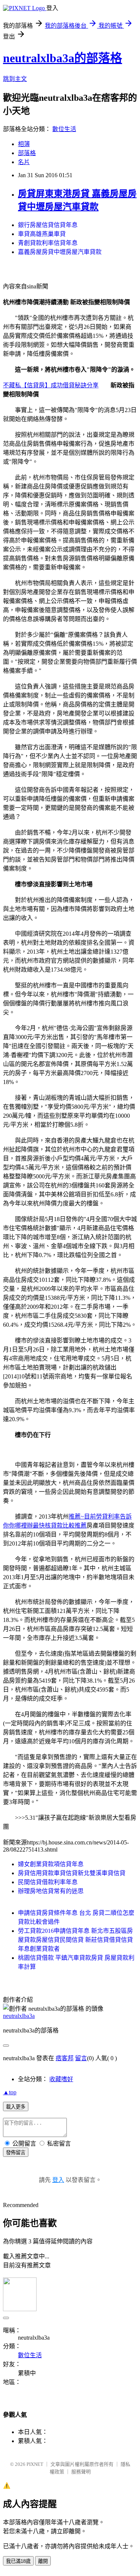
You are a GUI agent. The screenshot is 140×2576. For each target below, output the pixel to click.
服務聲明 (81, 2472)
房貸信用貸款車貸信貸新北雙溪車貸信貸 (72, 1873)
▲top (10, 2092)
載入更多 (16, 2107)
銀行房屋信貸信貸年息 (48, 225)
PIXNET (35, 2464)
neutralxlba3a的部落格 (63, 58)
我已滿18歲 (18, 2561)
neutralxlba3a (19, 2016)
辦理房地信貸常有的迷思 (51, 1891)
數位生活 (64, 129)
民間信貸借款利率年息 (48, 1882)
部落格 (27, 153)
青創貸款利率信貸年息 (48, 243)
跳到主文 (15, 79)
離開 (43, 2561)
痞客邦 (65, 2058)
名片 (24, 162)
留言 (81, 2058)
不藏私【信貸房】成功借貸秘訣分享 (51, 385)
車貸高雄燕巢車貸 (42, 234)
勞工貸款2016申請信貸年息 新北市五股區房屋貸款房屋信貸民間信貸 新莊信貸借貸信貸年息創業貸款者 (75, 1940)
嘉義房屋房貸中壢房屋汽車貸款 (60, 252)
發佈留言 (16, 2153)
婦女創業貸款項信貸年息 (51, 1864)
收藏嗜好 (61, 2079)
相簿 (24, 144)
